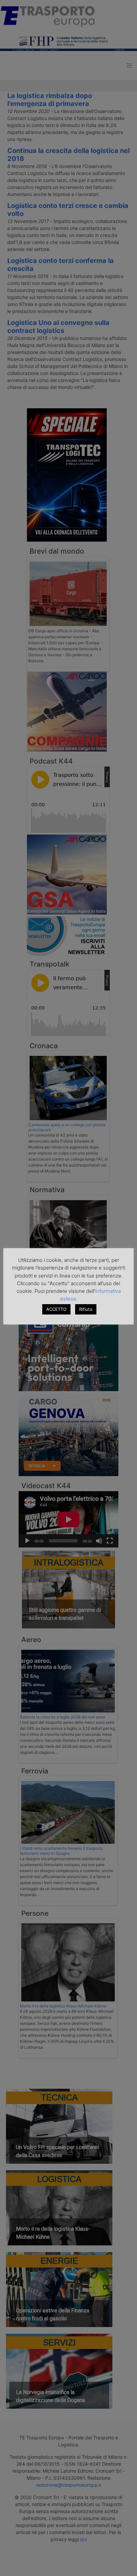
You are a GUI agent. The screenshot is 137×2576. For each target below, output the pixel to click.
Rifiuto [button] (86, 1309)
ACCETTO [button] (56, 1309)
